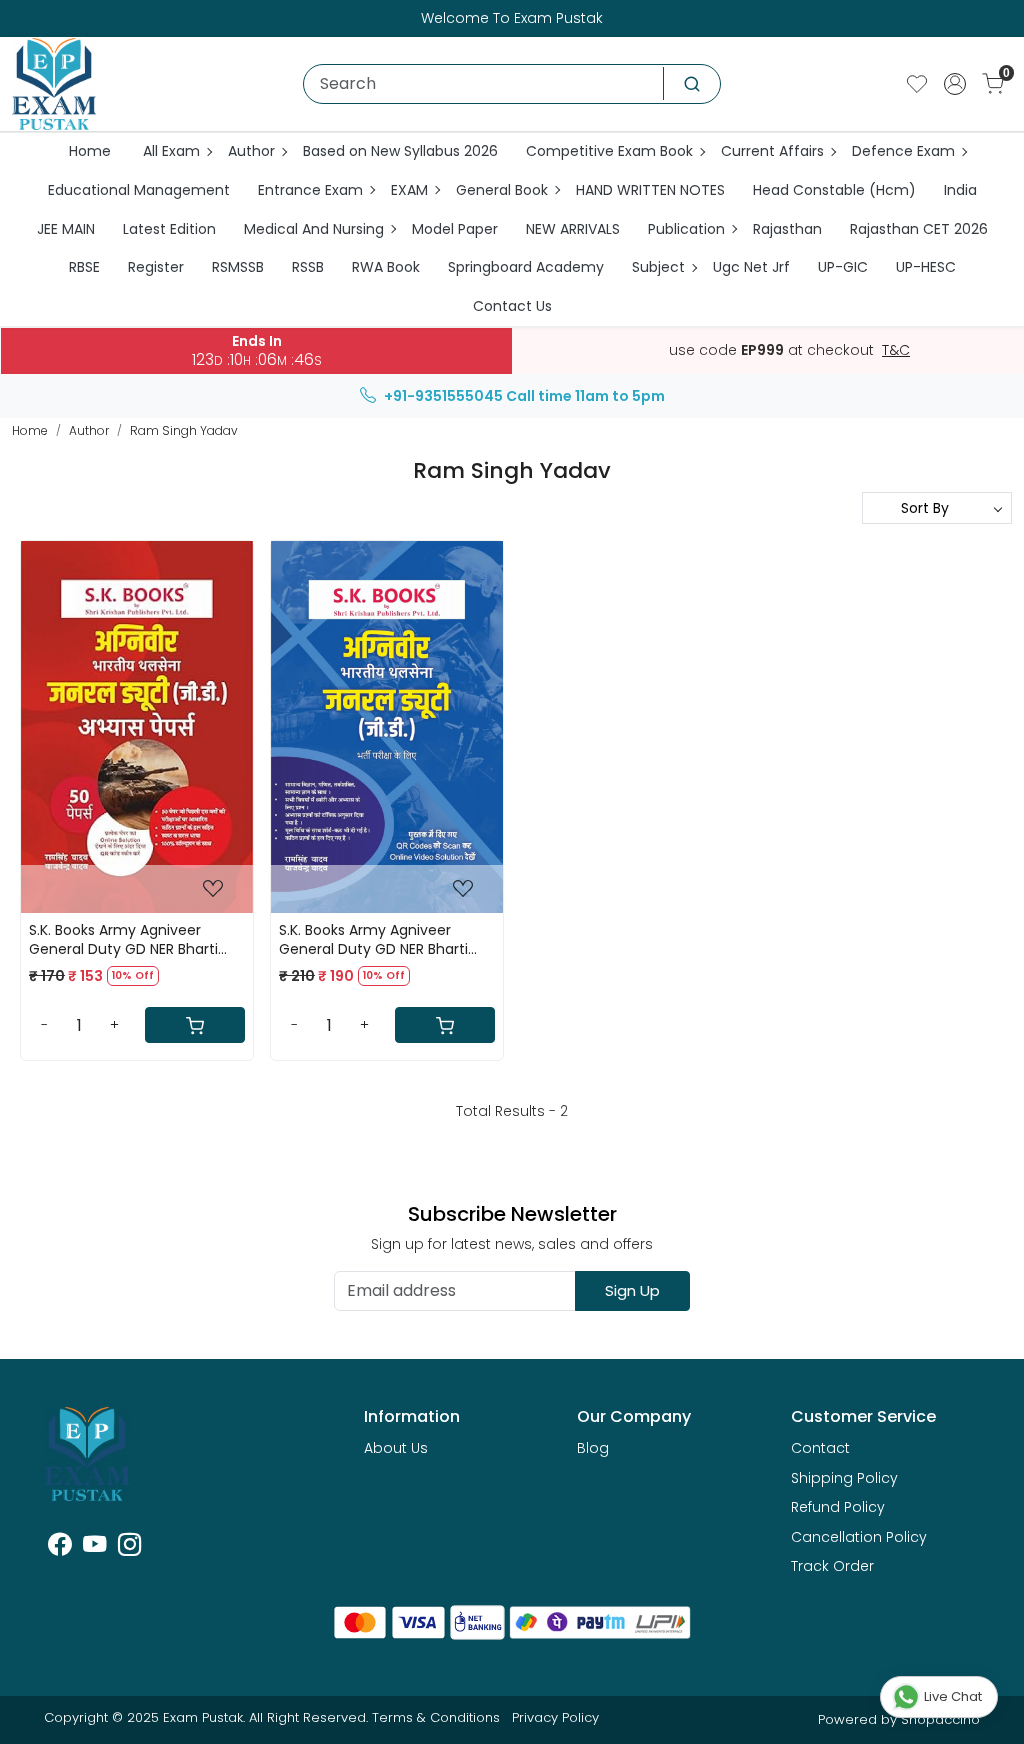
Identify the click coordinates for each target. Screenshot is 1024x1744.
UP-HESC (926, 267)
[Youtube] (94, 1548)
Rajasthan (787, 229)
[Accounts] (955, 84)
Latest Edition (169, 229)
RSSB (308, 267)
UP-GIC (843, 267)
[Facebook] (59, 1548)
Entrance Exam (310, 190)
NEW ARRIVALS (573, 229)
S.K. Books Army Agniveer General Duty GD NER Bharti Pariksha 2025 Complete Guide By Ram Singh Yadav (386, 939)
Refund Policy (838, 1507)
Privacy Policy (555, 1717)
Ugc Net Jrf (751, 267)
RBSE (84, 267)
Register (156, 267)
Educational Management (139, 190)
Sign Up (632, 1290)
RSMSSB (238, 267)
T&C (896, 351)
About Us (396, 1448)
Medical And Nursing (314, 229)
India (960, 190)
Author (251, 151)
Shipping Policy (844, 1478)
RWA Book (386, 267)
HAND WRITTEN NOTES (650, 190)
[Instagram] (129, 1548)
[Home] (54, 84)
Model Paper (455, 229)
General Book (502, 190)
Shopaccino (940, 1719)
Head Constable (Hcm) (834, 190)
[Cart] (195, 1025)
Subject (658, 267)
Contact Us (512, 306)
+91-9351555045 (443, 396)
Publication (686, 229)
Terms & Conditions (436, 1717)
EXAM (409, 190)
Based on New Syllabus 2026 (400, 151)
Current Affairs (772, 151)
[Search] (692, 84)
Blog (593, 1448)
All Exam (171, 151)
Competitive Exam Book (609, 151)
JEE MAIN (66, 229)
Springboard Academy (526, 267)
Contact (820, 1448)
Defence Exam (903, 151)
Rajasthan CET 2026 (919, 229)
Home (90, 151)
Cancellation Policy (859, 1537)
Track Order (832, 1566)
